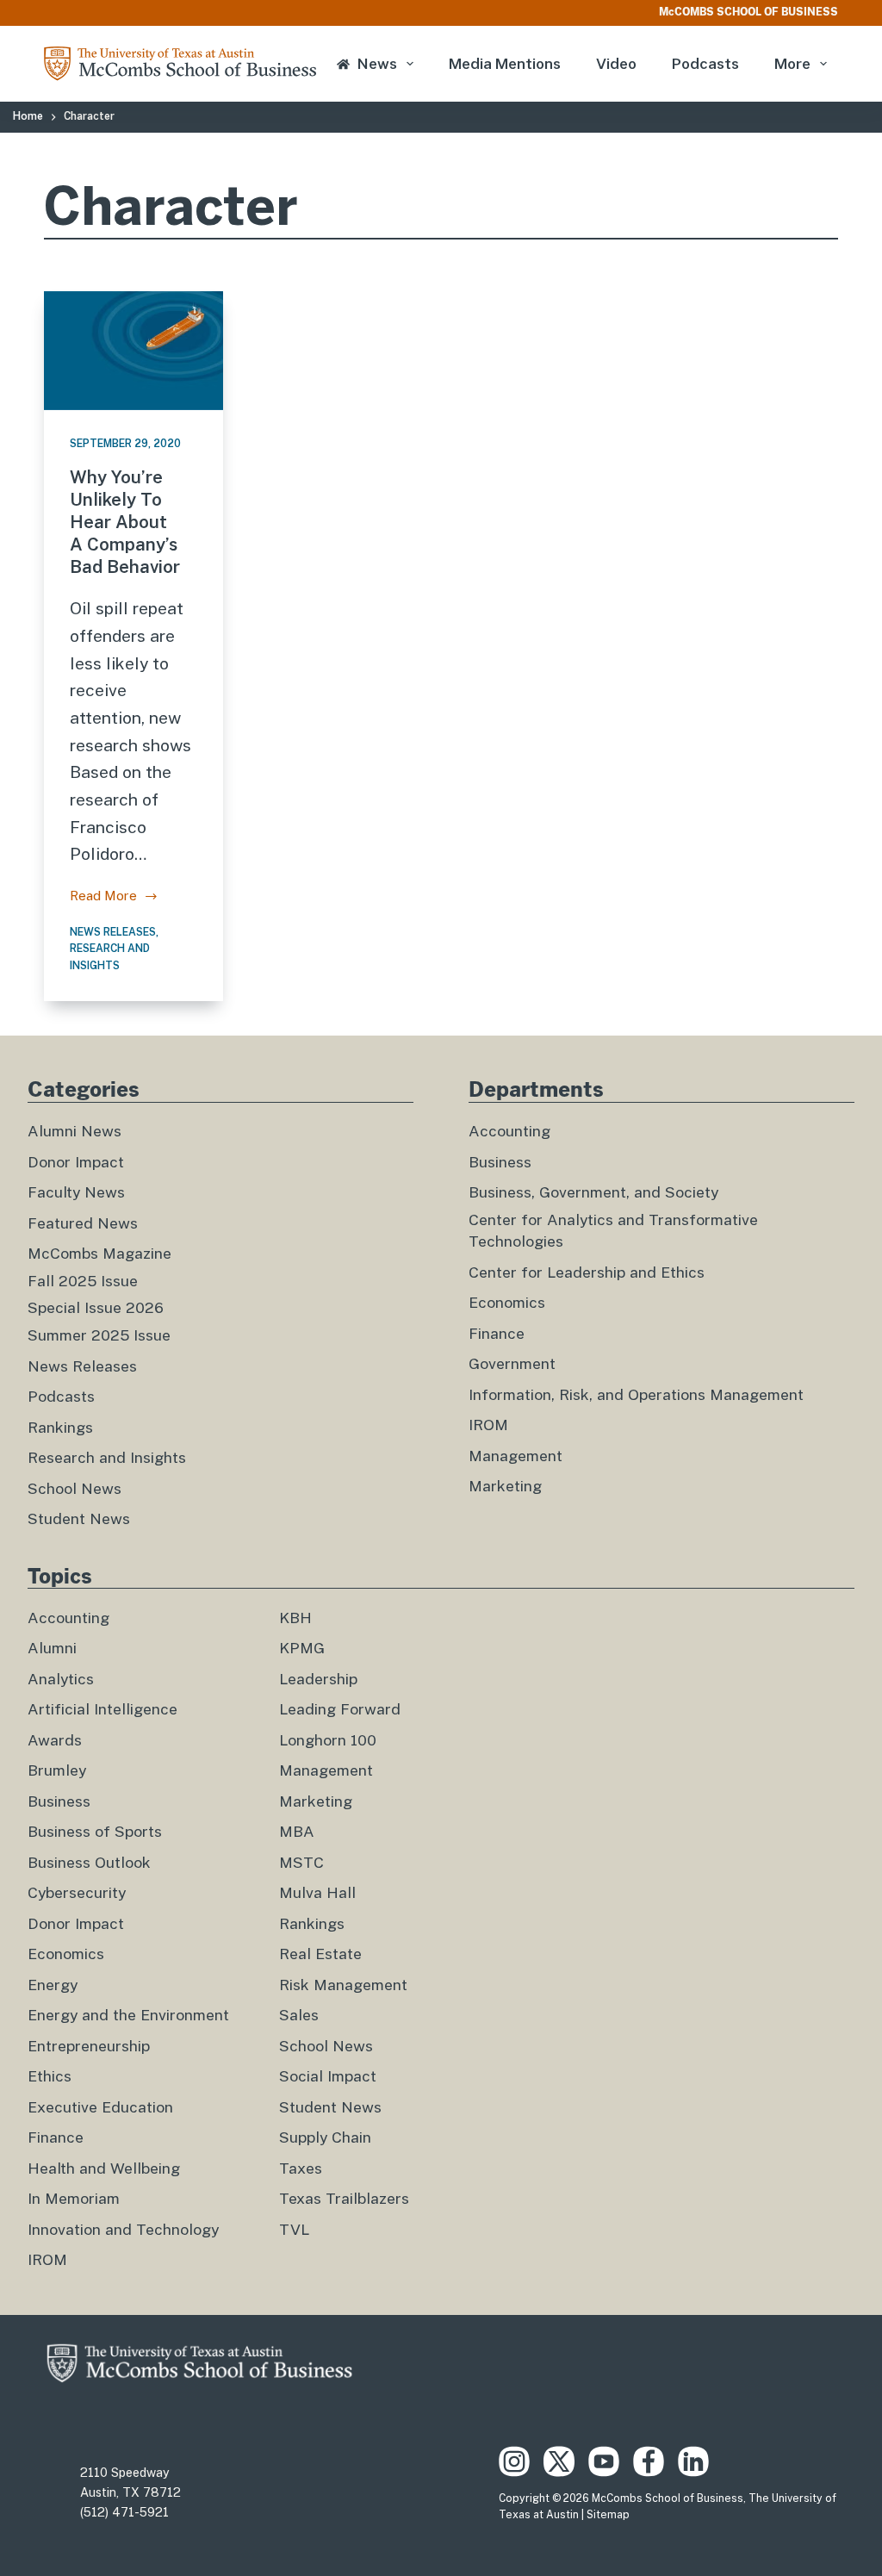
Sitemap (608, 2515)
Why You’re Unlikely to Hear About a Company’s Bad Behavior (125, 522)
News (377, 64)
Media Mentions (505, 64)
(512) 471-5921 (124, 2512)
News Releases (113, 932)
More (792, 64)
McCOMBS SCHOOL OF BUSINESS (748, 12)
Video (616, 64)
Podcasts (705, 64)
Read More (103, 898)
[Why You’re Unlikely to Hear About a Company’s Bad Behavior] (134, 351)
